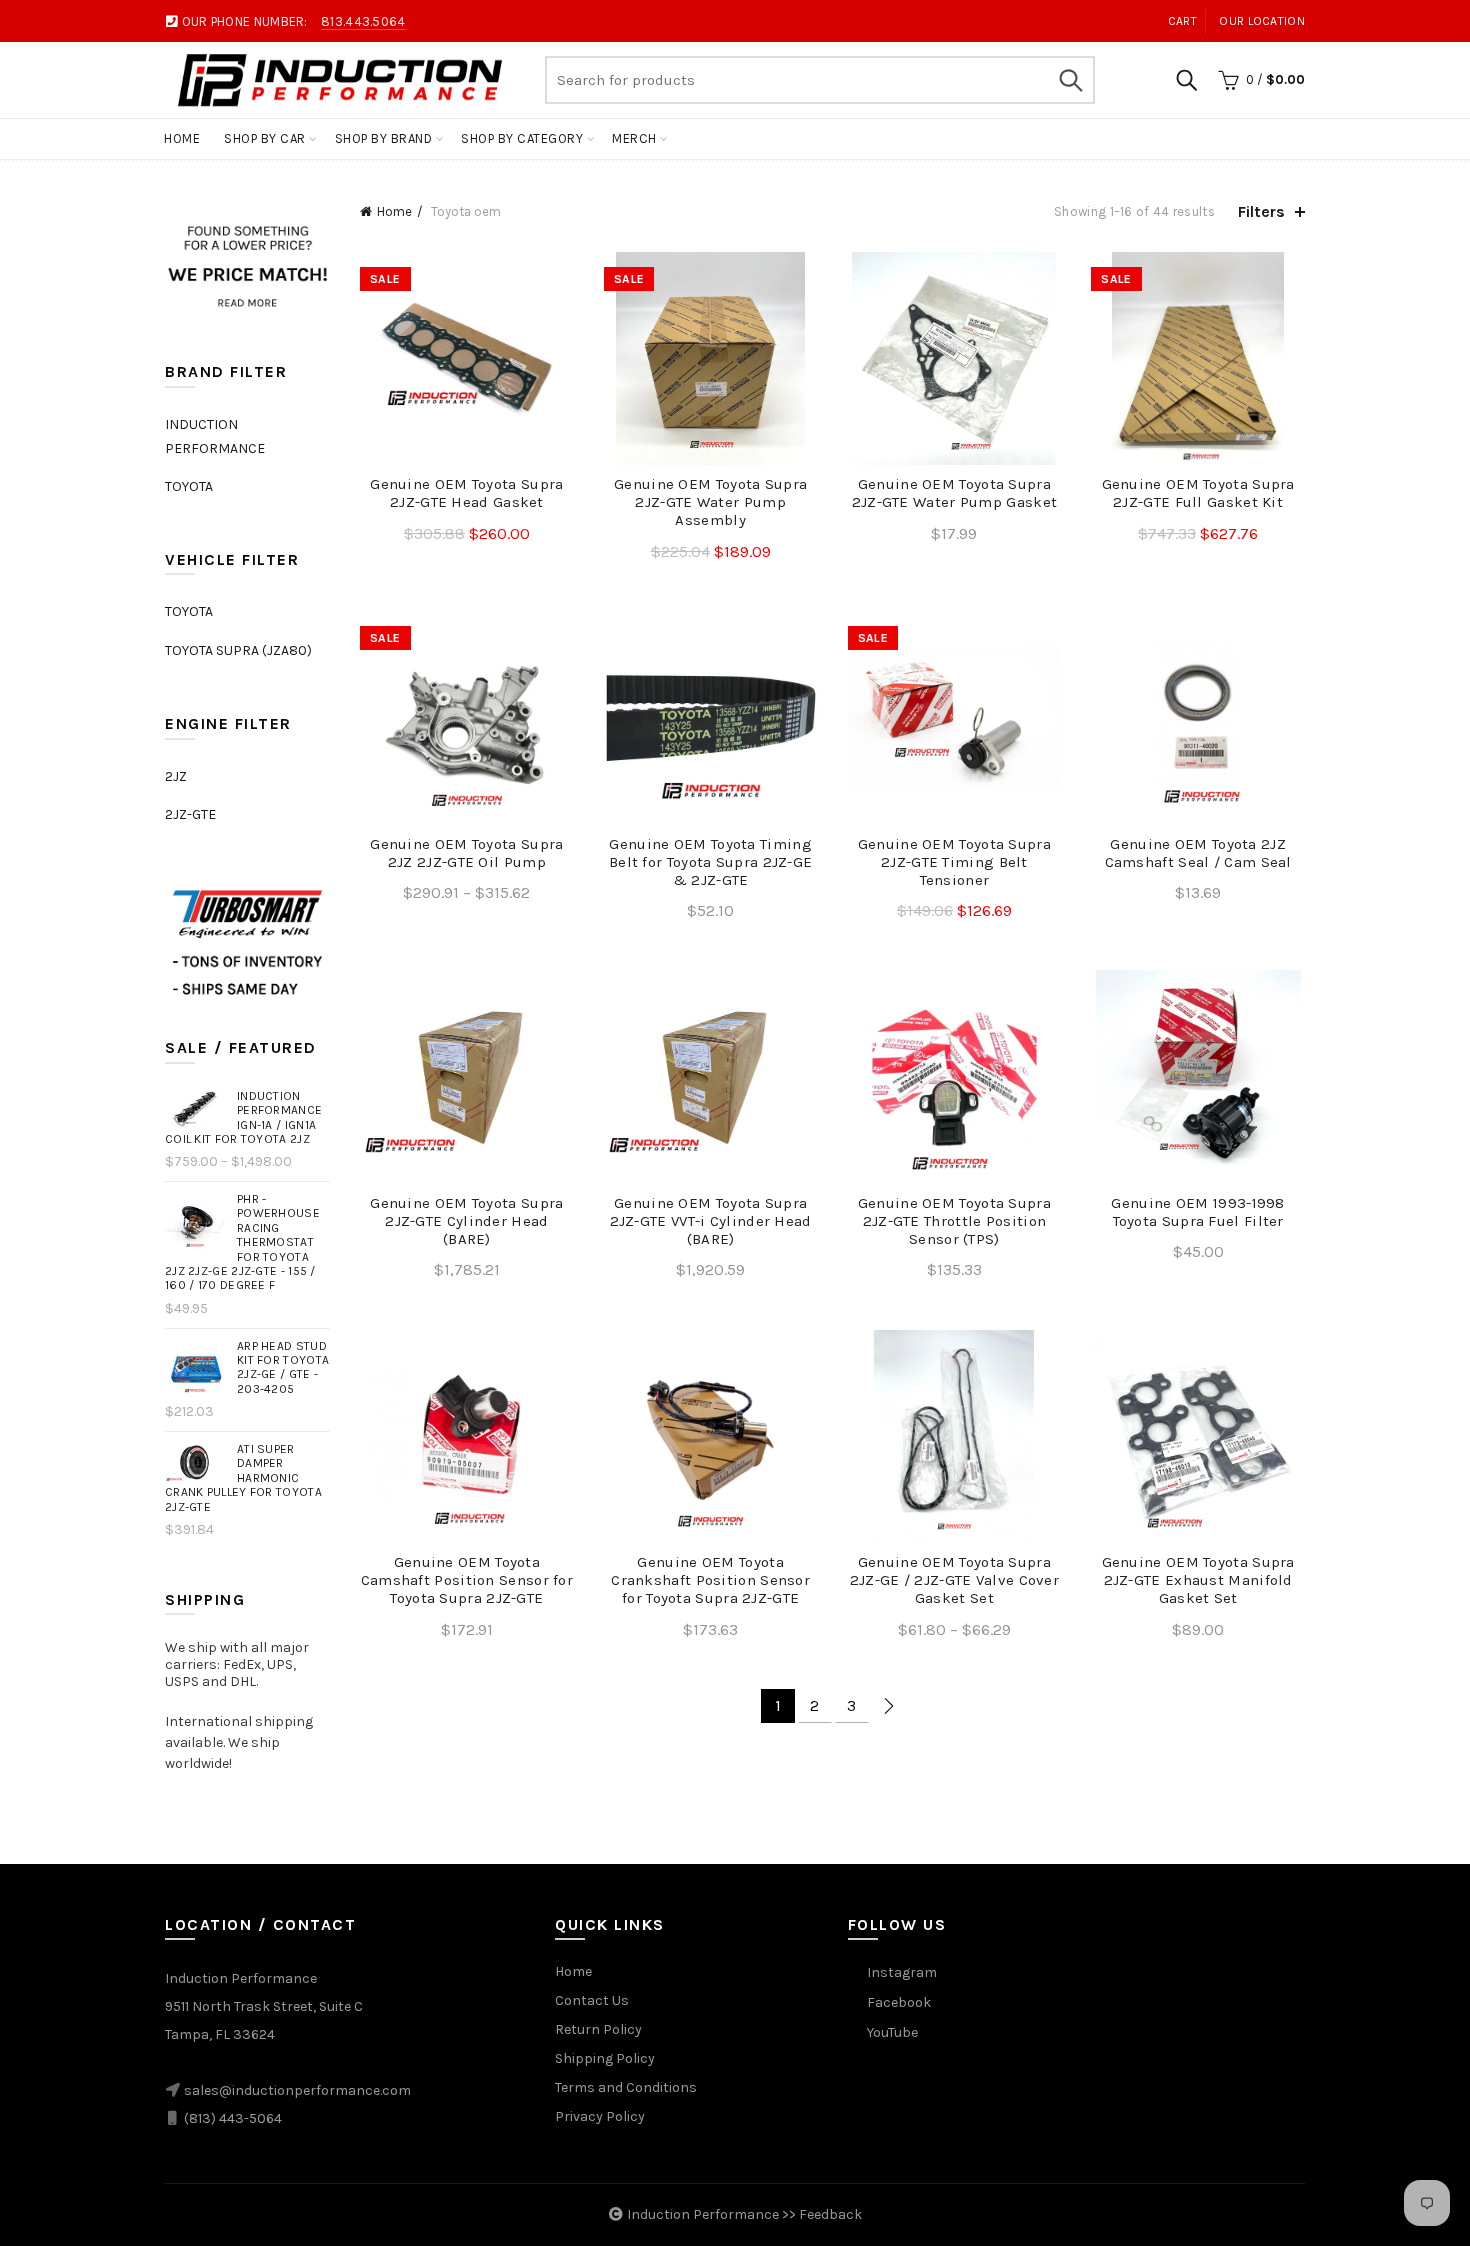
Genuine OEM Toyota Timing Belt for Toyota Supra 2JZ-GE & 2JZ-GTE (710, 862)
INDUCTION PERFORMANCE (215, 436)
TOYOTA (189, 486)
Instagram (902, 1972)
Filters (1261, 211)
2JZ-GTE (190, 814)
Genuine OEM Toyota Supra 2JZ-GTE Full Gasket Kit (1198, 493)
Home (182, 138)
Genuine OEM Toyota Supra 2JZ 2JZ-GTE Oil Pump (466, 853)
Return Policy (598, 2029)
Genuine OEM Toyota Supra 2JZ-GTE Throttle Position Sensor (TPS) (954, 1221)
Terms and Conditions (626, 2087)
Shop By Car (265, 138)
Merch (634, 138)
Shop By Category (522, 138)
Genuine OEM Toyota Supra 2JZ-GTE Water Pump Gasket (955, 493)
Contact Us (592, 2000)
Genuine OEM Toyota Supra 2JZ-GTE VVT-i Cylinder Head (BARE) (711, 1221)
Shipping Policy (605, 2058)
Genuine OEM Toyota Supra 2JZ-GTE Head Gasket (466, 493)
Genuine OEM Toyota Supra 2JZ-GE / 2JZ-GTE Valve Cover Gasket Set (954, 1580)
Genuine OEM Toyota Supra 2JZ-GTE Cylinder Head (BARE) (466, 1221)
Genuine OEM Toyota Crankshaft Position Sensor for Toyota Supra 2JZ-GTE (710, 1580)
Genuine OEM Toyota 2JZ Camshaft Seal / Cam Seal (1198, 853)
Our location (1262, 21)
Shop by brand (384, 138)
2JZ (176, 776)
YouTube (892, 2032)
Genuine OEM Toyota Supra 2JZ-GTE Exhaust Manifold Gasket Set (1198, 1580)
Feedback (830, 2214)
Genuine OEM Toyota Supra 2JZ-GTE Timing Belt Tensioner (954, 862)
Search (1070, 80)
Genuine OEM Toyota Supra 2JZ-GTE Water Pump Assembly (710, 502)
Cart (1182, 21)
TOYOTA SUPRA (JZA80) (238, 650)
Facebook (899, 2002)
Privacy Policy (600, 2116)
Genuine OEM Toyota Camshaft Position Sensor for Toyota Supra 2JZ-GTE (467, 1580)
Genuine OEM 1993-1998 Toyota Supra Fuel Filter (1197, 1212)
